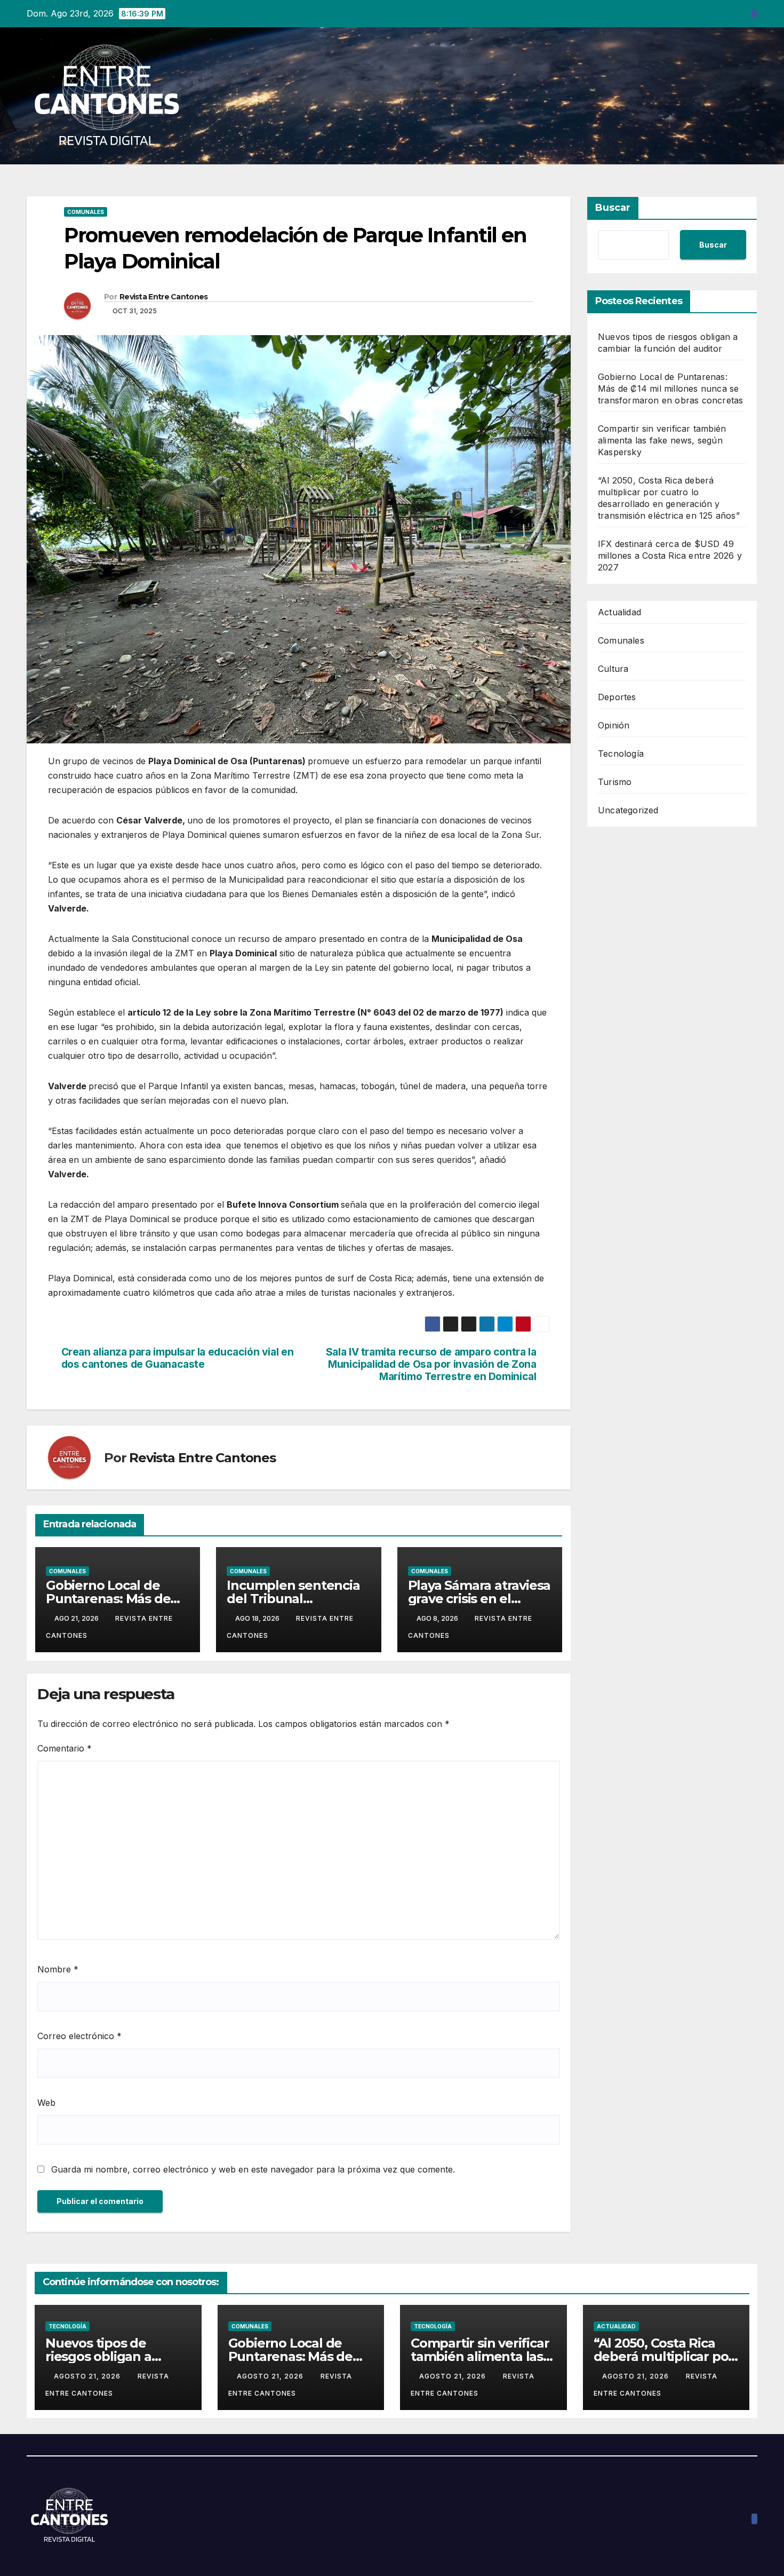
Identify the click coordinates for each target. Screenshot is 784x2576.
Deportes (617, 697)
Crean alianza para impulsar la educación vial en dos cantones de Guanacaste (178, 1358)
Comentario (65, 1748)
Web (46, 2103)
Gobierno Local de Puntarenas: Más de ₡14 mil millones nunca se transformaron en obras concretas (670, 389)
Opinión (614, 725)
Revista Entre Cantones (164, 297)
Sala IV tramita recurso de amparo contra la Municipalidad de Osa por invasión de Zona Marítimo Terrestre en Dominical (431, 1364)
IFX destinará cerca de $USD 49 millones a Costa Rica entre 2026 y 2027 (670, 556)
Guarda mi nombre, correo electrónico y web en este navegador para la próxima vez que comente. (253, 2169)
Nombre (58, 1969)
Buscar (613, 208)
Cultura (613, 669)
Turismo (615, 782)
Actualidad (619, 612)
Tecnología (621, 754)
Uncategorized (628, 810)
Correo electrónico (79, 2036)
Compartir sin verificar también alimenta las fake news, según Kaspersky (662, 440)
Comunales (86, 212)
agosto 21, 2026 (88, 2376)
